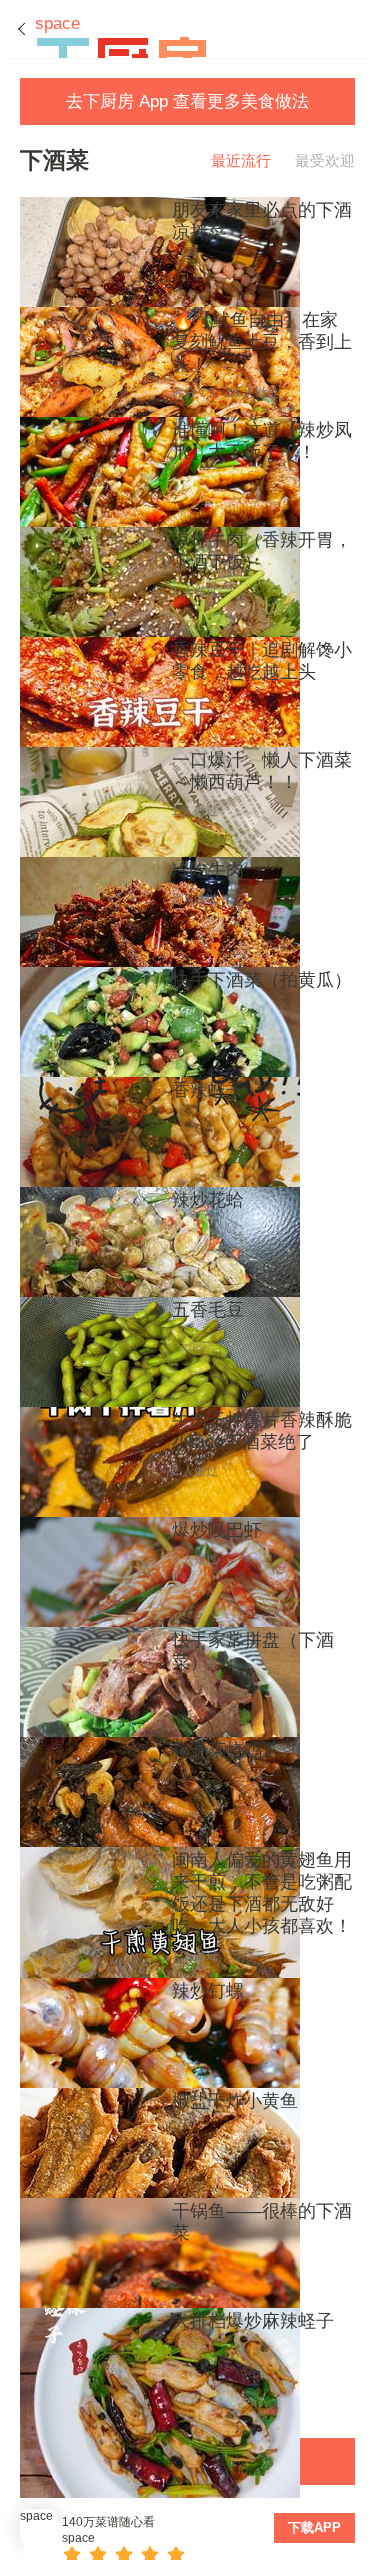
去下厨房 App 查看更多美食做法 (187, 101)
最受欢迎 (325, 160)
